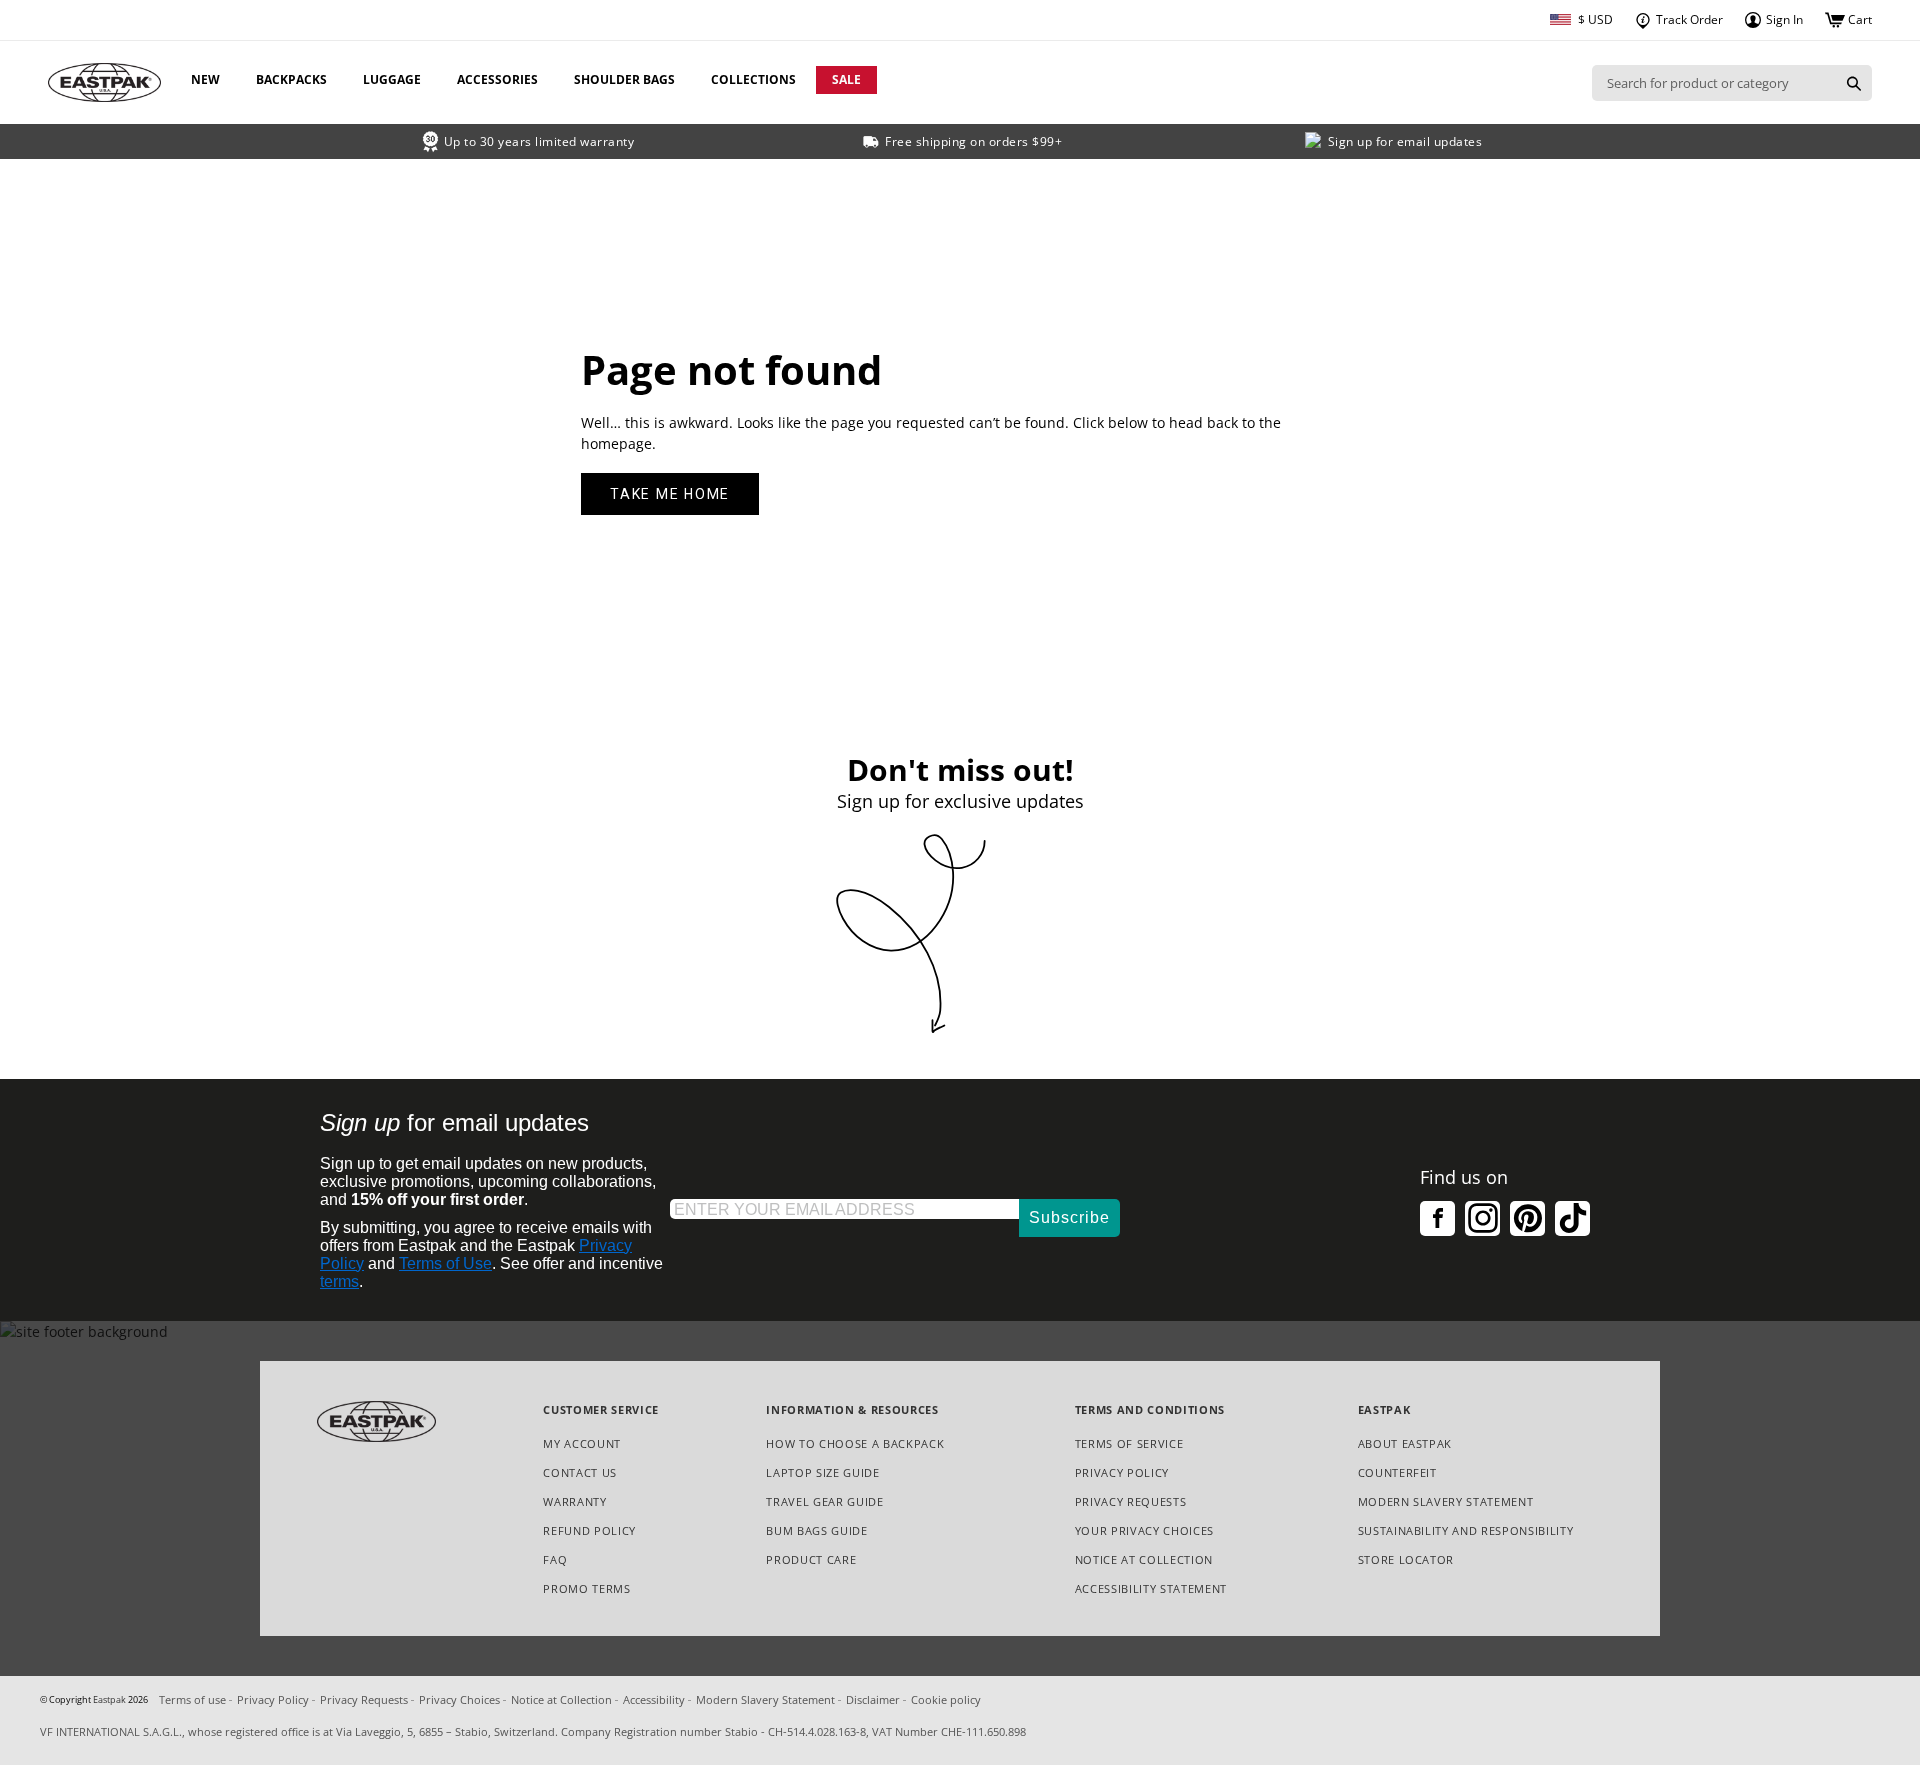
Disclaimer (873, 1699)
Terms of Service (1129, 1443)
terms (339, 1281)
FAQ (555, 1559)
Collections (753, 79)
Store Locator (1406, 1559)
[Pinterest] (1527, 1218)
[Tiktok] (1572, 1218)
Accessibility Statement (1151, 1588)
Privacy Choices (459, 1699)
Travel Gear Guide (824, 1501)
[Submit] (1854, 83)
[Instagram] (1482, 1218)
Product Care (811, 1559)
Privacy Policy (1122, 1472)
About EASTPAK (1405, 1443)
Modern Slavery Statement (1446, 1502)
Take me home (670, 494)
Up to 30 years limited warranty (539, 141)
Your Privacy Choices (1144, 1530)
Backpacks (291, 79)
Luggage (392, 79)
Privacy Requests (1131, 1502)
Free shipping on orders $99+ (973, 141)
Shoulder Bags (624, 79)
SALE (846, 79)
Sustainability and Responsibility (1466, 1530)
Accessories (497, 79)
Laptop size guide (822, 1472)
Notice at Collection (1144, 1560)
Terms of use (192, 1699)
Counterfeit (1397, 1472)
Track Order (1688, 19)
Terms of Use (445, 1263)
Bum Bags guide (816, 1530)
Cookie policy (946, 1699)
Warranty (574, 1501)
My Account (582, 1443)
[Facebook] (1437, 1218)
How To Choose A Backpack (855, 1443)
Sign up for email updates (1405, 141)
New (205, 79)
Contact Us (580, 1472)
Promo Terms (586, 1589)
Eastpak (109, 1700)
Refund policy (589, 1530)
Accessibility (654, 1699)
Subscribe (1069, 1217)
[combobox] (1714, 83)
